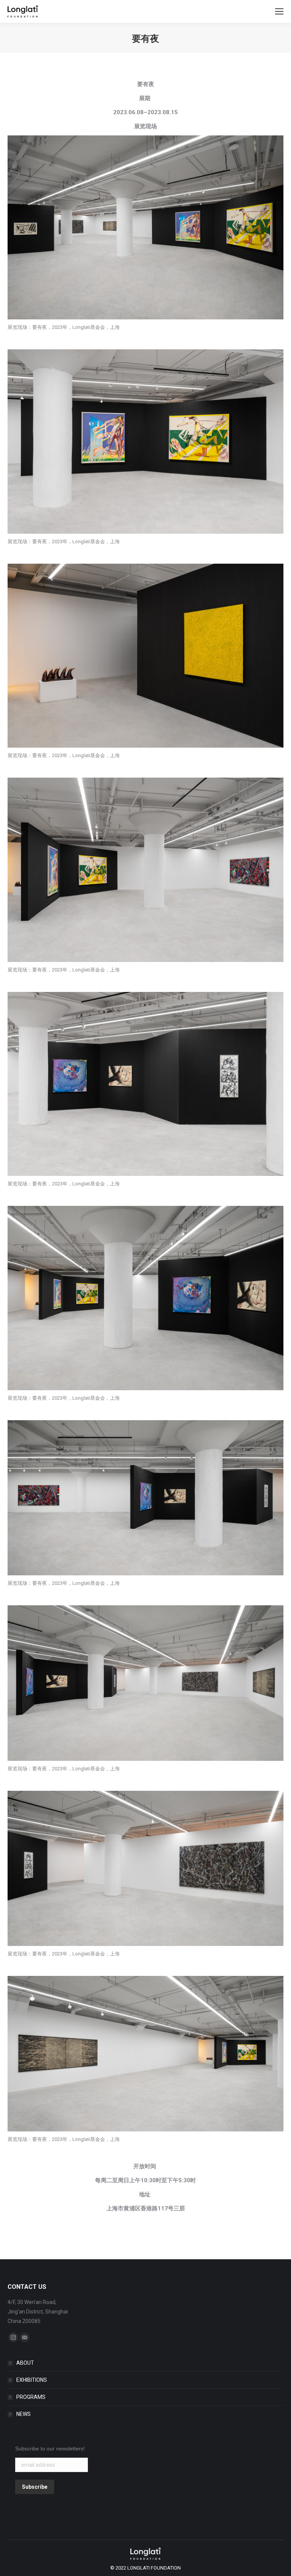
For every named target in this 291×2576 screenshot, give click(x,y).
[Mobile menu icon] (279, 11)
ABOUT (25, 2363)
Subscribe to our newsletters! (50, 2449)
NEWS (23, 2414)
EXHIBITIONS (32, 2380)
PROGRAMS (31, 2397)
